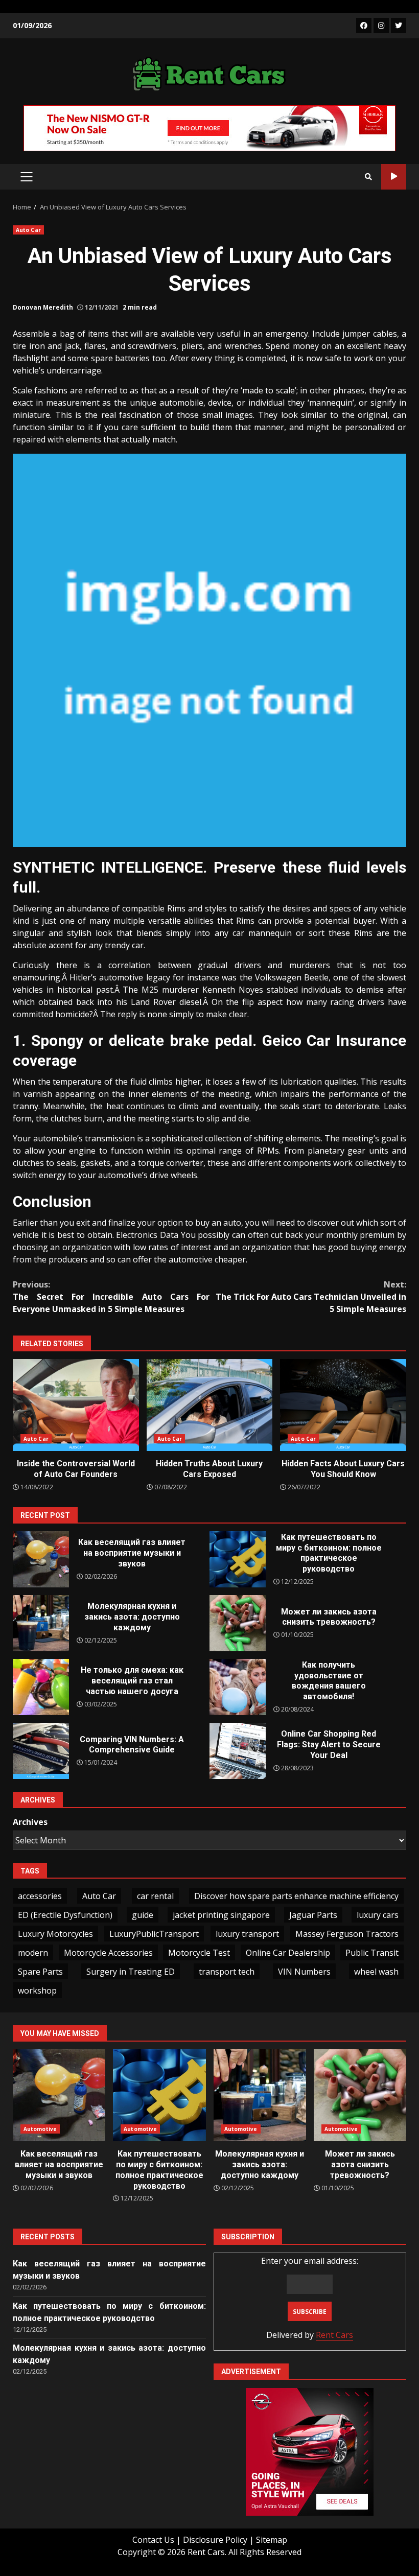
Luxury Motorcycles (55, 1934)
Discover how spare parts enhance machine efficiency (296, 1896)
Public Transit (372, 1953)
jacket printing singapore (221, 1915)
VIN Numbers (304, 1972)
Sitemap (272, 2540)
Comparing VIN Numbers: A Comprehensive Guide (41, 1751)
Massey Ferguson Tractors (347, 1934)
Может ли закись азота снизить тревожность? (238, 1623)
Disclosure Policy (215, 2540)
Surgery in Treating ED (131, 1972)
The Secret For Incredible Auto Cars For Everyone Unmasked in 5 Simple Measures (111, 1297)
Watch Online (394, 177)
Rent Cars (334, 2335)
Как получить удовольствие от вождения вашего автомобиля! (238, 1687)
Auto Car (28, 230)
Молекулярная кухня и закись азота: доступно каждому (41, 1623)
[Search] (368, 177)
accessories (40, 1896)
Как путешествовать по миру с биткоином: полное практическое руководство (238, 1559)
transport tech (227, 1972)
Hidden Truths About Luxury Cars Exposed (210, 1405)
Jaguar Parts (313, 1915)
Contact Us (153, 2540)
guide (143, 1915)
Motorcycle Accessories (108, 1953)
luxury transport (247, 1934)
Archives (30, 1822)
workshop (37, 1990)
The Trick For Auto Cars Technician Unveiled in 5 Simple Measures (311, 1297)
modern (33, 1953)
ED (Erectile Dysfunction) (65, 1915)
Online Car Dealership (288, 1953)
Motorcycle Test (199, 1953)
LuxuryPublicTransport (154, 1934)
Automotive (40, 2129)
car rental (155, 1896)
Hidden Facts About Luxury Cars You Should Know (343, 1405)
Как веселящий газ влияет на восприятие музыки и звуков (41, 1559)
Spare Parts (40, 1972)
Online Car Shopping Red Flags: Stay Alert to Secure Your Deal (238, 1751)
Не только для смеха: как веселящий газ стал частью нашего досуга (41, 1687)
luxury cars (378, 1915)
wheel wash (376, 1972)
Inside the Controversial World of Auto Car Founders (76, 1405)
